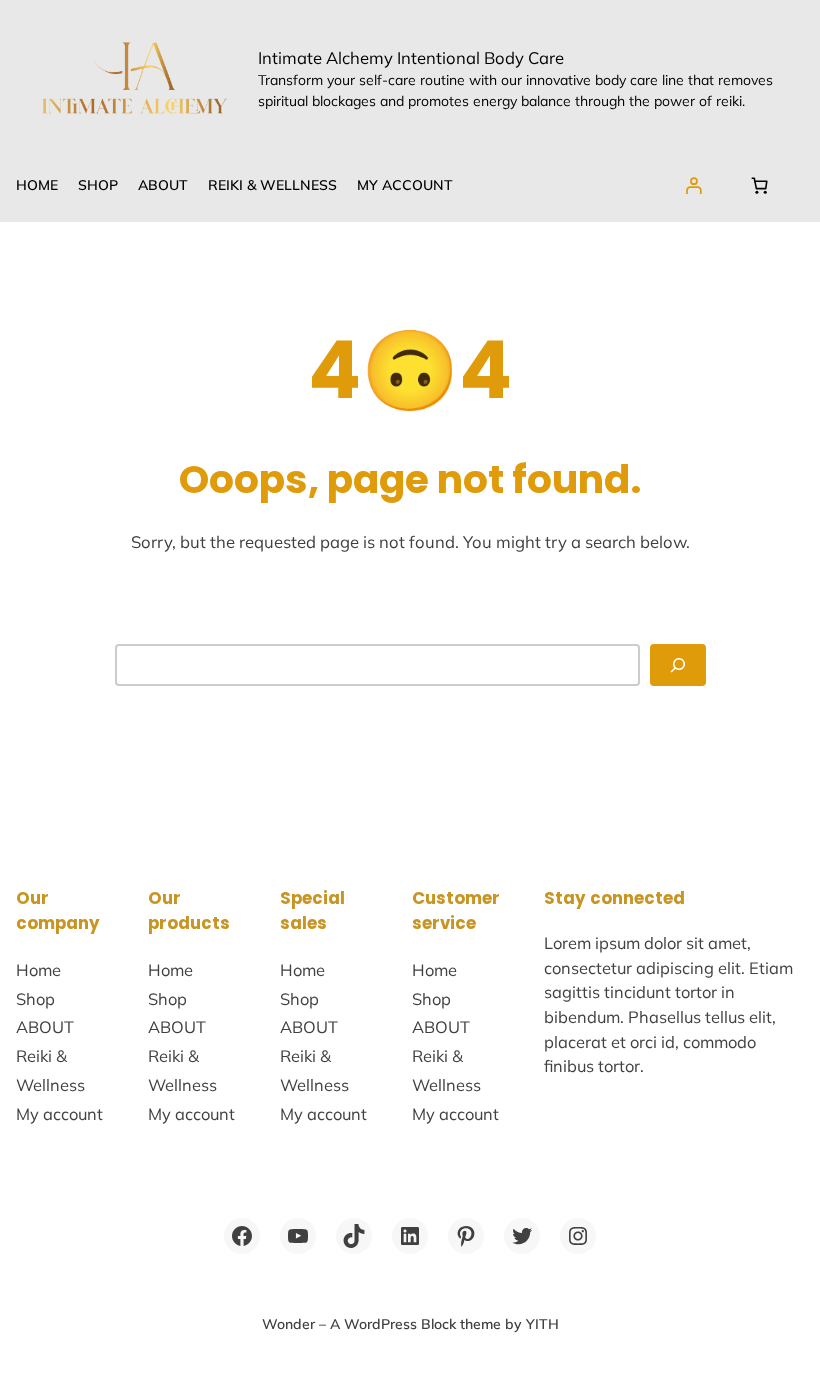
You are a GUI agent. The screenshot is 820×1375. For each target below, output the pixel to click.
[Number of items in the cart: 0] (759, 185)
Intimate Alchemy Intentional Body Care (411, 57)
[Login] (694, 185)
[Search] (678, 665)
